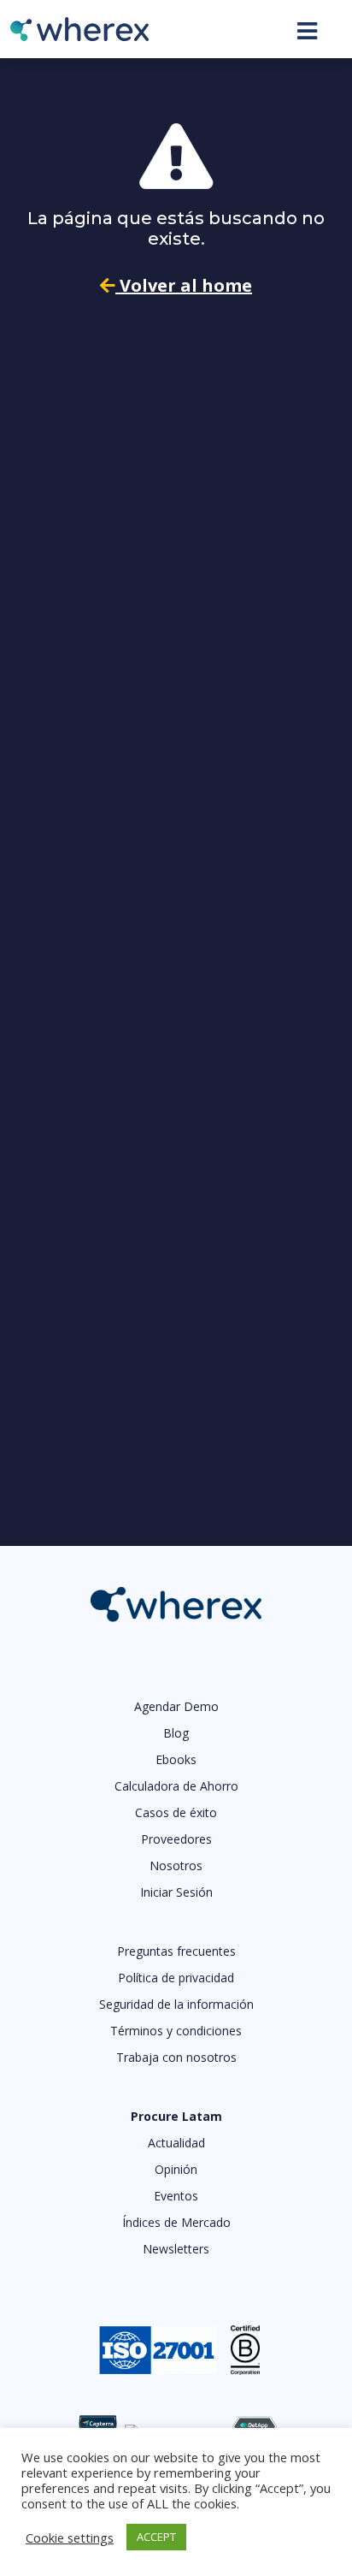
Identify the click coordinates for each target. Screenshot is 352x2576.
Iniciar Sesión (176, 1892)
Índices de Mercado (176, 2222)
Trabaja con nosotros (176, 2057)
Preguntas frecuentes (176, 1951)
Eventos (176, 2196)
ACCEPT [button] (156, 2537)
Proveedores (176, 1839)
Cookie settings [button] (70, 2538)
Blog (176, 1733)
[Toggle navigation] (307, 31)
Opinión (176, 2169)
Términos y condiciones (176, 2031)
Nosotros (176, 1865)
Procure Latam (176, 2116)
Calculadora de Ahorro (176, 1786)
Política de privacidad (176, 1978)
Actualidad (176, 2143)
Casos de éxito (176, 1812)
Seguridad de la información (176, 2004)
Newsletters (176, 2249)
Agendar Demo (176, 1706)
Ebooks (176, 1759)
